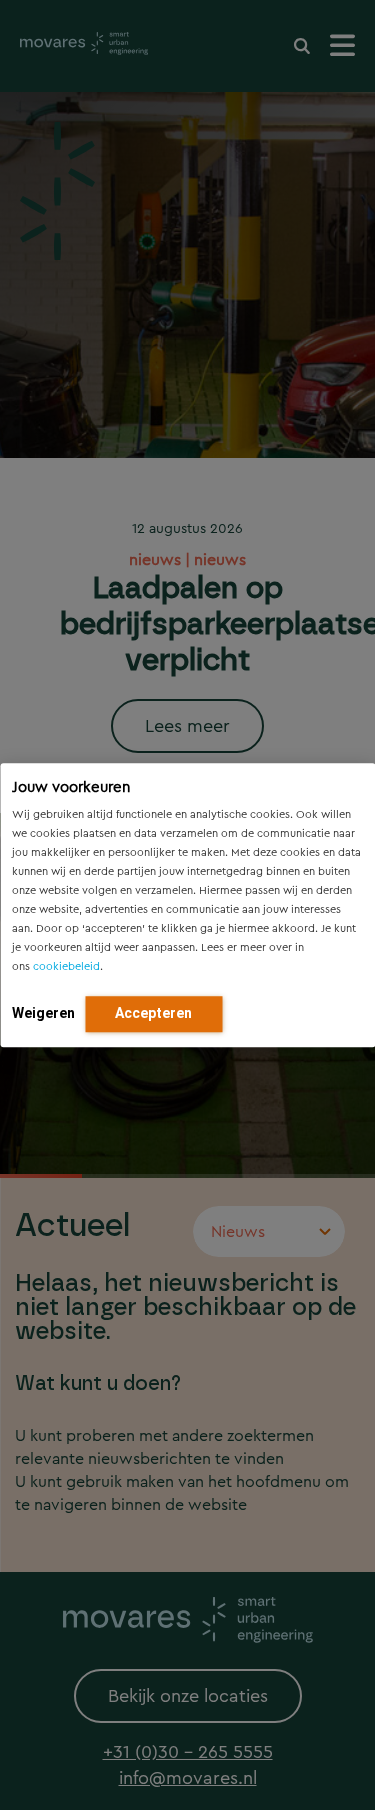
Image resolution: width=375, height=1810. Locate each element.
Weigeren (43, 1013)
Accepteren (153, 1013)
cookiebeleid (66, 966)
